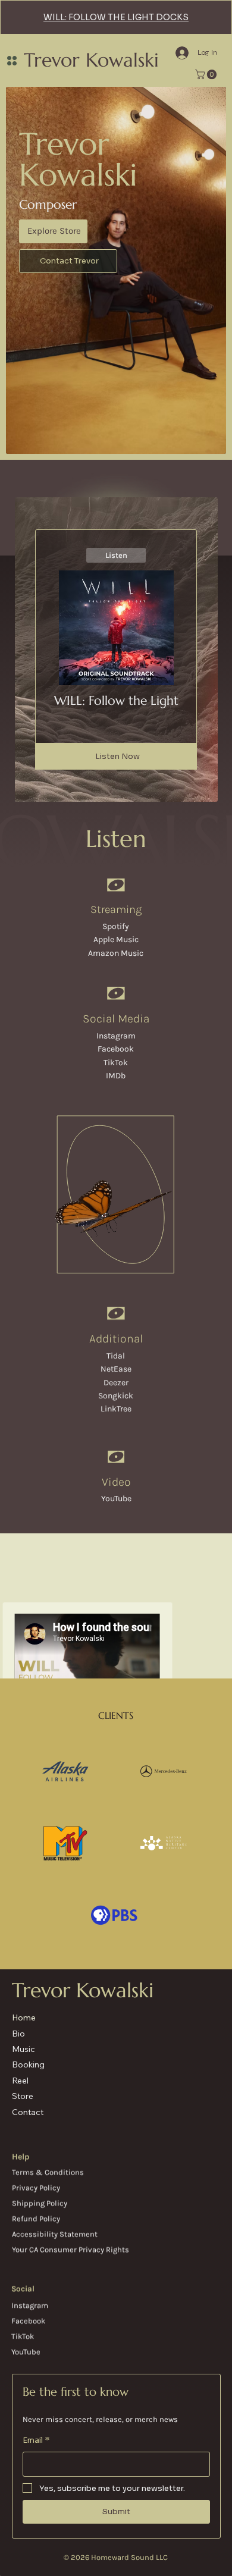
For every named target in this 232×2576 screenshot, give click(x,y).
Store (23, 2096)
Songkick (116, 1396)
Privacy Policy (36, 2187)
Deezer (116, 1383)
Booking (28, 2064)
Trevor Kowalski (91, 60)
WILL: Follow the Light (116, 701)
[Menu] (12, 61)
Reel (20, 2081)
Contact (28, 2112)
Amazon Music (116, 953)
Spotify (116, 926)
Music (23, 2049)
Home (24, 2017)
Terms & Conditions (48, 2172)
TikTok (116, 1063)
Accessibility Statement (55, 2234)
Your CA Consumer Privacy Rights (70, 2249)
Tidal (116, 1356)
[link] (207, 74)
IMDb (116, 1076)
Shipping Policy (40, 2203)
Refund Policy (36, 2218)
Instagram (116, 1036)
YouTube (116, 1499)
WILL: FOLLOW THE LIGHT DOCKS (116, 17)
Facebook (116, 1049)
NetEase (116, 1369)
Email (36, 2440)
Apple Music (116, 939)
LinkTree (116, 1409)
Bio (18, 2034)
